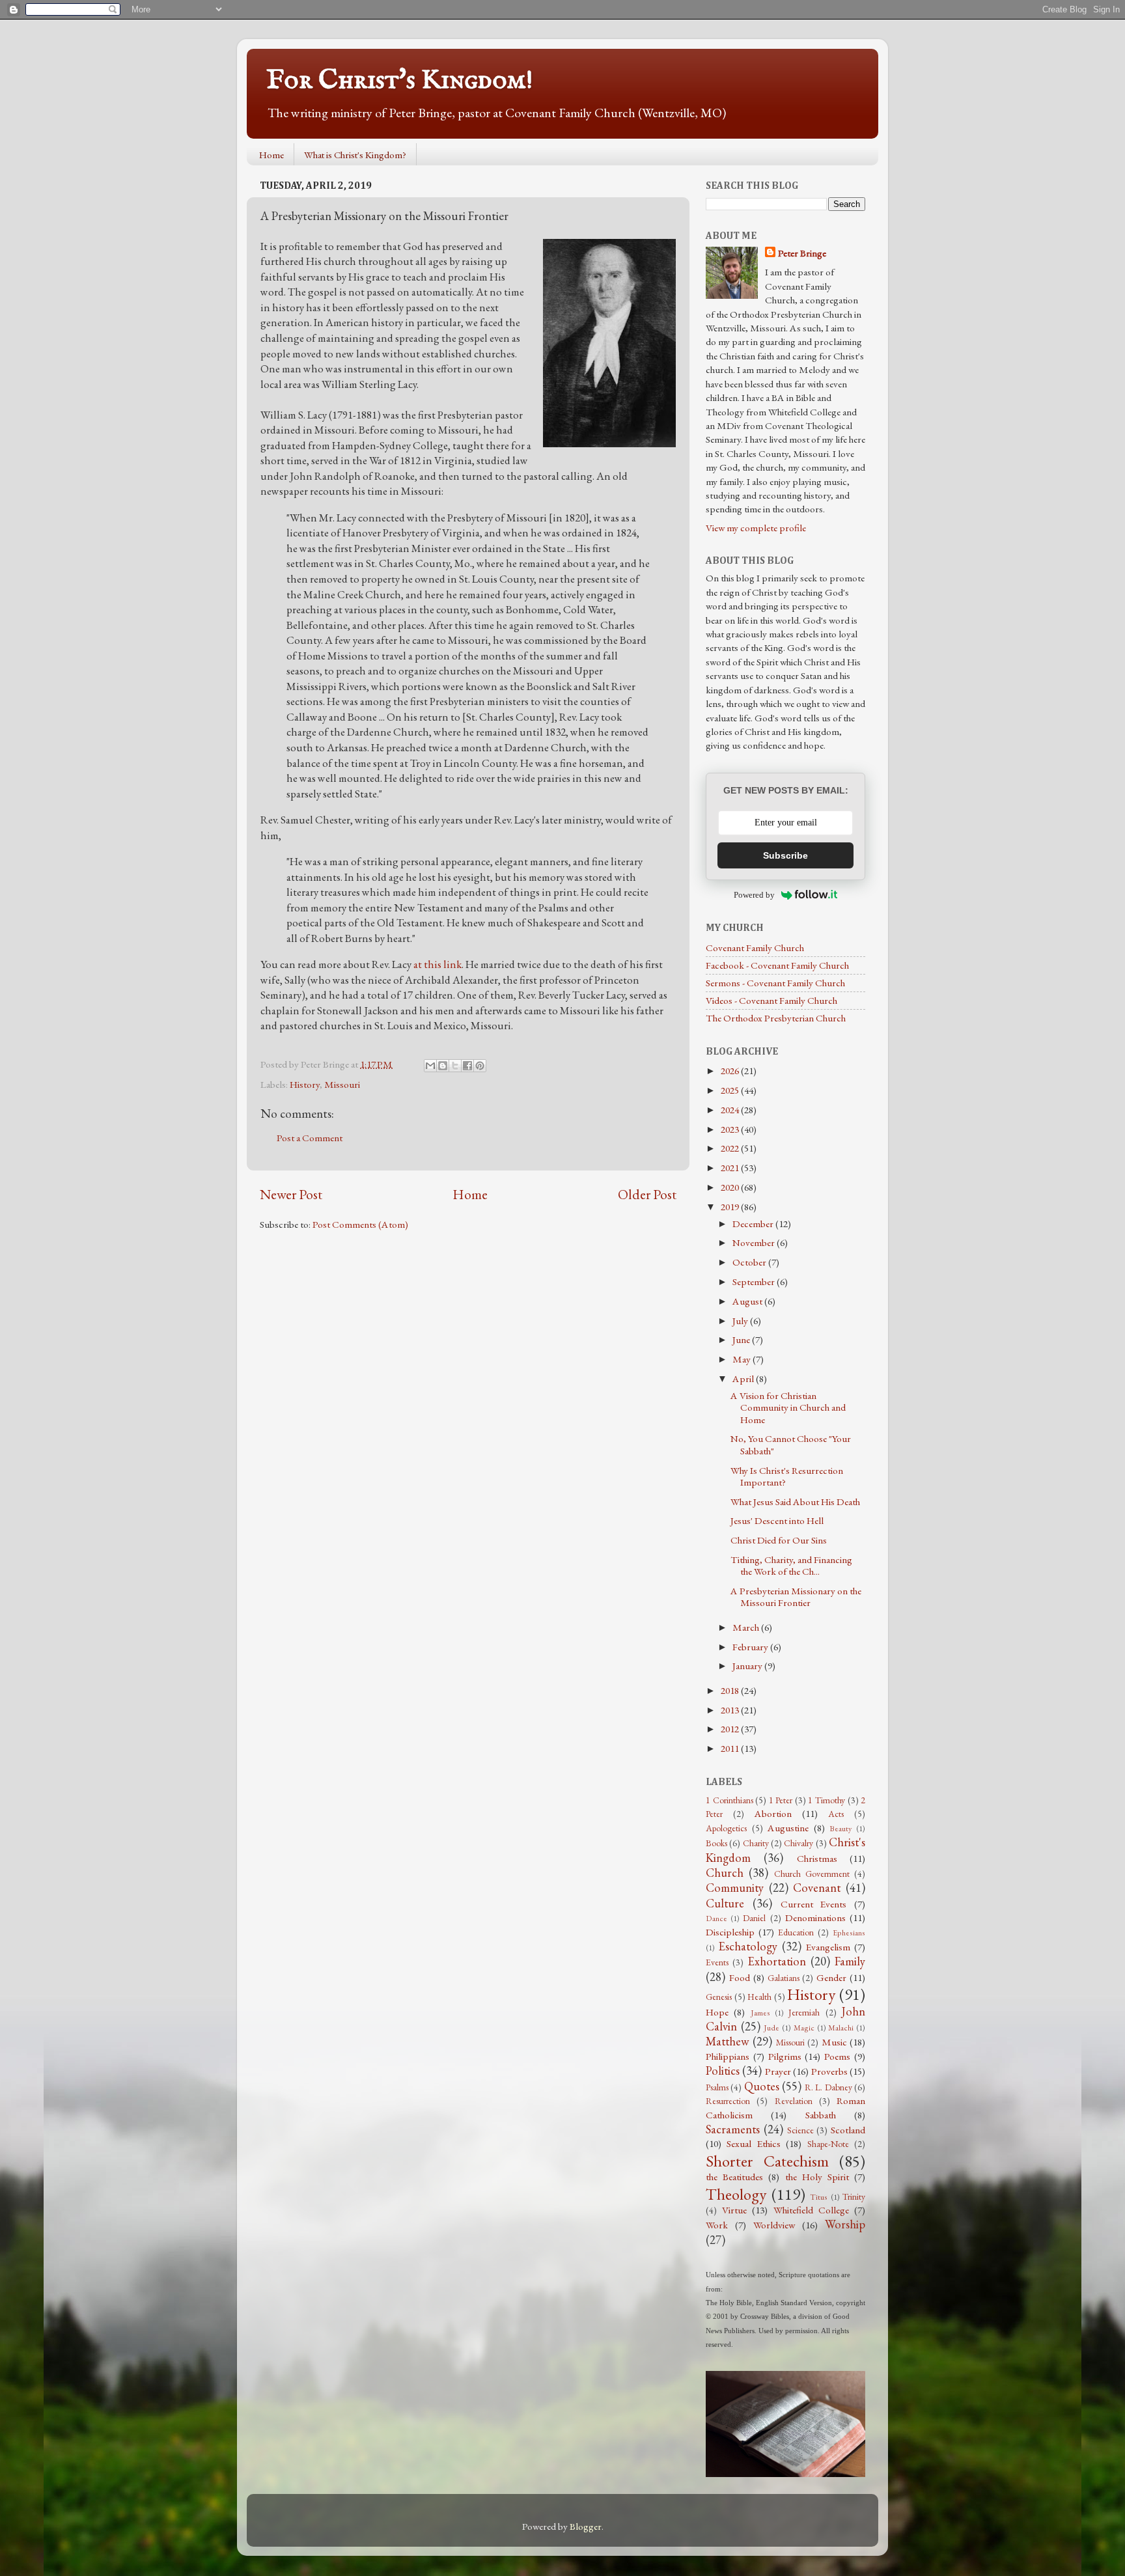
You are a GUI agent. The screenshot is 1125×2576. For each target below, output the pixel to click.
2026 (731, 1071)
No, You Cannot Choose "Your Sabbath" (791, 1445)
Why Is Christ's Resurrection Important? (787, 1476)
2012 (731, 1729)
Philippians (728, 2057)
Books (716, 1843)
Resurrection (728, 2101)
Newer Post (291, 1194)
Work (717, 2225)
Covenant (817, 1888)
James (760, 2013)
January (748, 1666)
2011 (731, 1749)
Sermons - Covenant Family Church (775, 983)
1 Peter (781, 1800)
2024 (731, 1110)
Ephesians (849, 1933)
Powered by (754, 895)
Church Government (812, 1874)
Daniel (754, 1918)
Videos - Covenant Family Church (771, 1001)
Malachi (841, 2028)
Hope (717, 2012)
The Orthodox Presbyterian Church (776, 1018)
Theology (736, 2194)
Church (725, 1873)
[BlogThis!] (443, 1066)
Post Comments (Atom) (360, 1225)
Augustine (788, 1828)
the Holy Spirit (817, 2177)
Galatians (784, 1978)
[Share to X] (455, 1066)
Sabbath (821, 2115)
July (741, 1321)
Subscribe (785, 855)
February (751, 1647)
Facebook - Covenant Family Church (777, 965)
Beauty (840, 1829)
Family (850, 1961)
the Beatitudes (734, 2177)
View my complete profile (756, 528)
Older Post (647, 1194)
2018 (731, 1691)
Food (740, 1978)
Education (796, 1932)
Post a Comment (310, 1138)
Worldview (774, 2225)
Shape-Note (828, 2144)
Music (834, 2042)
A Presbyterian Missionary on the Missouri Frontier (796, 1597)
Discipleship (730, 1932)
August (748, 1301)
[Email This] (430, 1066)
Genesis (719, 1997)
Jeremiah (804, 2012)
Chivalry (799, 1843)
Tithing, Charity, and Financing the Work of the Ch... (791, 1566)
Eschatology (748, 1946)
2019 (731, 1207)
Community (735, 1888)
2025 (731, 1090)
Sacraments (733, 2129)
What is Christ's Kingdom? (355, 155)
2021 (731, 1168)
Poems (837, 2057)
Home (271, 155)
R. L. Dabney (828, 2087)
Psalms (717, 2087)
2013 (731, 1710)
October (750, 1262)
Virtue (734, 2210)
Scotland (848, 2130)
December (754, 1224)
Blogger (586, 2527)
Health (759, 1997)
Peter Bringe (802, 253)
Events (717, 1962)
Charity (756, 1843)
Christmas (817, 1859)
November (755, 1243)
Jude (771, 2028)
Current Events (814, 1904)
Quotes (762, 2086)
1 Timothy (826, 1800)
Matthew (728, 2041)
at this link (437, 964)
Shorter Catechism (767, 2161)
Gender (831, 1978)
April (744, 1379)
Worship (845, 2224)
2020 (731, 1187)
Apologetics (726, 1828)
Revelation (794, 2101)
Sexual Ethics (753, 2144)
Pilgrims (785, 2057)
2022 (731, 1148)
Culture (725, 1903)
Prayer (778, 2071)
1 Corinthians (729, 1800)
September (755, 1282)
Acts (836, 1814)
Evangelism (828, 1947)
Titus (819, 2197)
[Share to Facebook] (467, 1066)
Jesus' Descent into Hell (777, 1521)
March (747, 1627)
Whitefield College (811, 2210)
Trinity (854, 2196)
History (305, 1085)
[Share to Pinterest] (480, 1066)
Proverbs (829, 2071)
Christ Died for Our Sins (779, 1540)
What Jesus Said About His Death (795, 1502)
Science (800, 2130)
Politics (723, 2070)
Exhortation (777, 1961)
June (742, 1340)
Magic (804, 2028)
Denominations (815, 1918)
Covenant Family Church (755, 948)
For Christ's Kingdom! (400, 80)
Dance (716, 1918)
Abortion (773, 1814)
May (743, 1359)
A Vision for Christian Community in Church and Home (788, 1408)
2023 (731, 1129)
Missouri (342, 1085)
